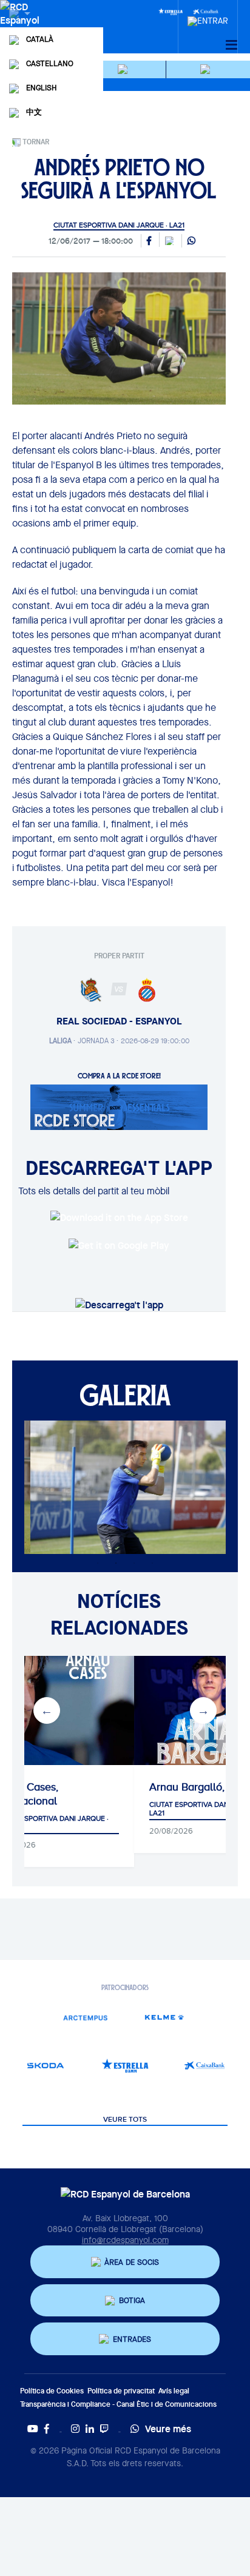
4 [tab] (152, 1563)
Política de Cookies (52, 2391)
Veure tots (125, 2120)
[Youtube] (33, 2429)
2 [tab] (116, 1563)
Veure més (168, 2429)
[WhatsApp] (191, 241)
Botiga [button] (132, 2300)
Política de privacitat (121, 2391)
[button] (124, 69)
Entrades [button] (132, 2339)
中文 (34, 112)
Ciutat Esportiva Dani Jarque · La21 (119, 225)
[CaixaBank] (204, 2066)
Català (40, 39)
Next (203, 1710)
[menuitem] (208, 18)
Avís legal (174, 2391)
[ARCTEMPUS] (85, 2017)
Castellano (50, 63)
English (41, 88)
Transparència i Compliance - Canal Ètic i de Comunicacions (118, 2404)
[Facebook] (47, 2429)
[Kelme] (165, 2017)
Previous (47, 1710)
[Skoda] (46, 2066)
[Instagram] (75, 2429)
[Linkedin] (90, 2429)
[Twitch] (104, 2429)
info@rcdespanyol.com (125, 2240)
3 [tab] (134, 1563)
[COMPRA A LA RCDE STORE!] (119, 1106)
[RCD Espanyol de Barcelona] (21, 25)
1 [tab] (98, 1563)
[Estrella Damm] (171, 11)
